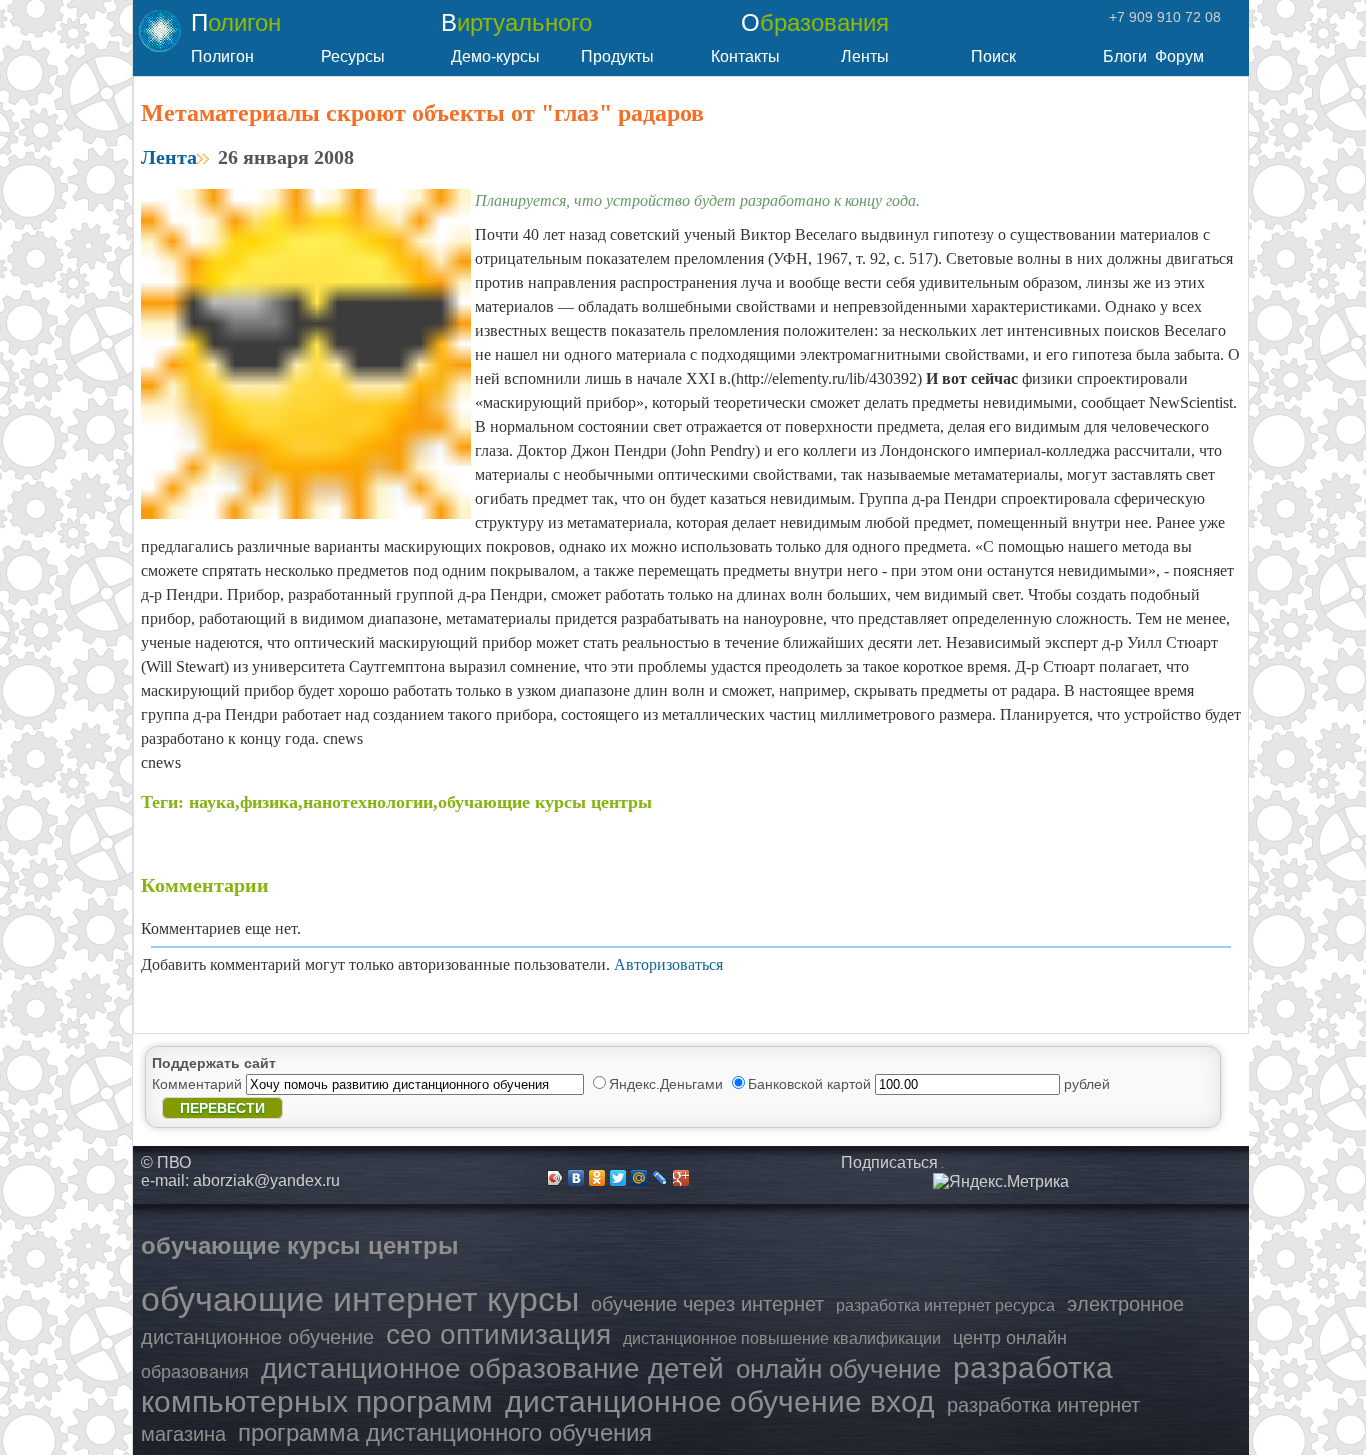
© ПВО (166, 1162)
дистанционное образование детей (492, 1368)
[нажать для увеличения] (1001, 1182)
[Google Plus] (681, 1178)
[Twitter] (618, 1178)
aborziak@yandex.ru (266, 1180)
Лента (169, 157)
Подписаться (889, 1162)
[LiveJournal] (660, 1178)
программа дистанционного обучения (445, 1432)
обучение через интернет (707, 1304)
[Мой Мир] (639, 1178)
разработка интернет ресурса (945, 1305)
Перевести (222, 1108)
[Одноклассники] (597, 1178)
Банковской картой (811, 1084)
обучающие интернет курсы (360, 1299)
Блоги (1125, 56)
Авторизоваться (668, 964)
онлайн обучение (838, 1369)
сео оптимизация (498, 1334)
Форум (1179, 56)
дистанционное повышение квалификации (782, 1338)
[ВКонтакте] (576, 1178)
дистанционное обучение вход (720, 1401)
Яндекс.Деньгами (668, 1084)
